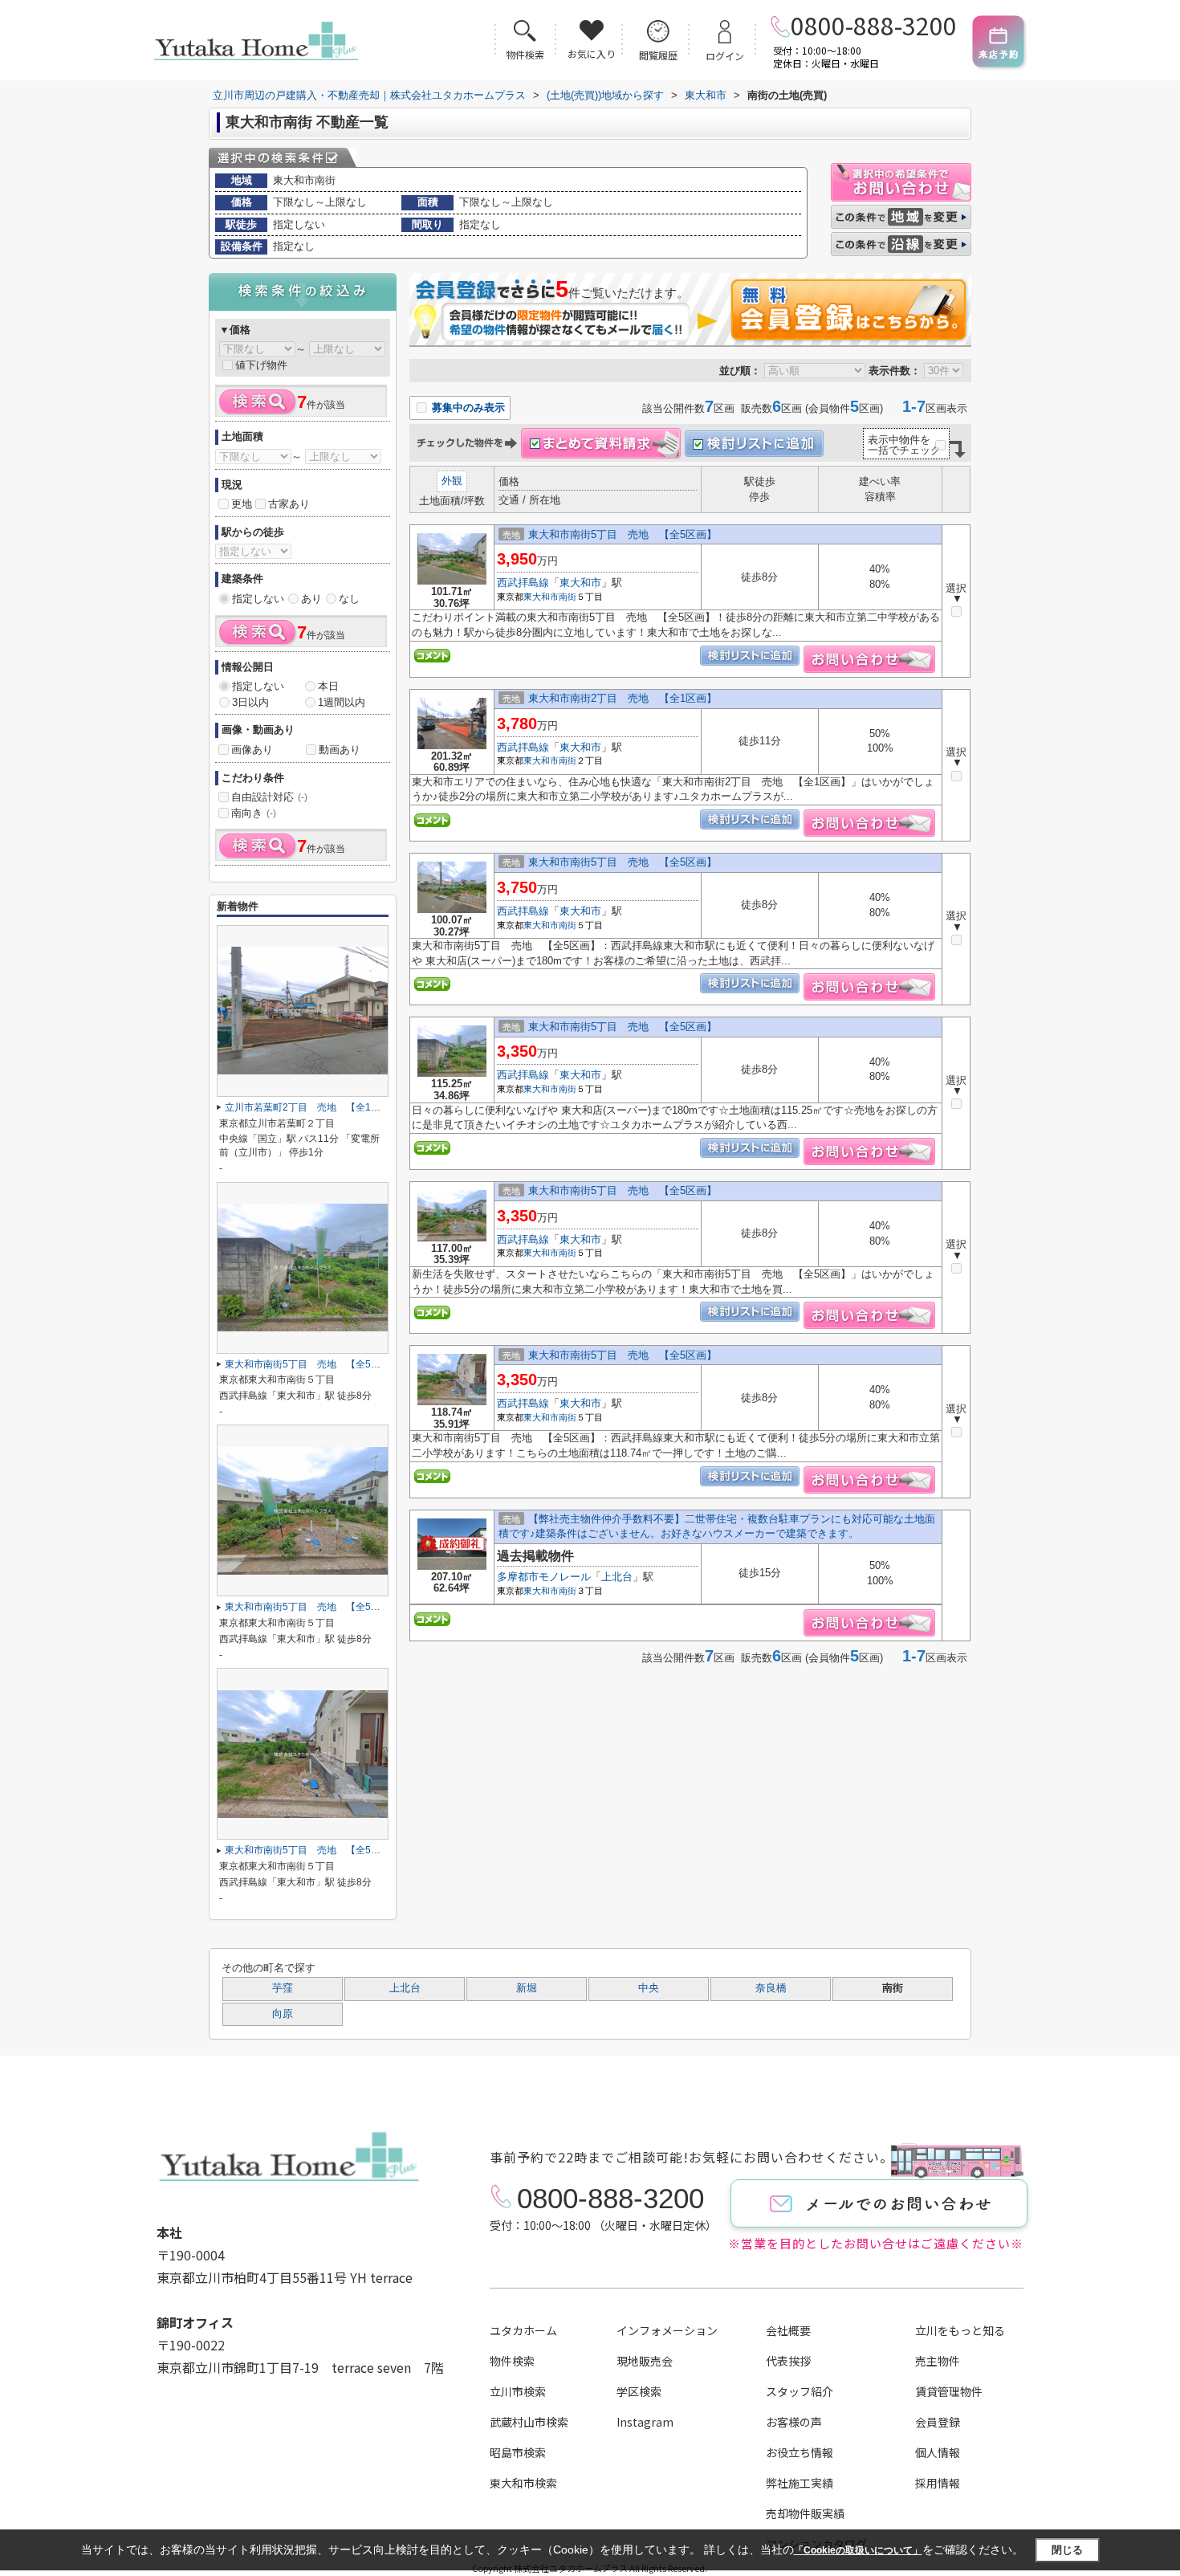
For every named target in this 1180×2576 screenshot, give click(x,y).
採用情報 (938, 2483)
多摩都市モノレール (544, 1577)
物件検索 (512, 2361)
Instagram (645, 2422)
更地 (242, 504)
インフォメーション (667, 2330)
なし (349, 599)
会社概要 (788, 2330)
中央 (649, 1988)
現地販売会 (645, 2361)
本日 (328, 686)
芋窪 (283, 1988)
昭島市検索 (518, 2452)
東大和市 (580, 583)
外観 (452, 481)
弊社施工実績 (800, 2483)
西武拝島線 (523, 583)
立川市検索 (518, 2391)
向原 (283, 2014)
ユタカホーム (523, 2330)
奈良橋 (771, 1988)
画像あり (252, 750)
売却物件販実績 (805, 2513)
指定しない (258, 599)
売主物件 (938, 2361)
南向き (254, 813)
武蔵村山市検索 (529, 2422)
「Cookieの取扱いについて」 (858, 2550)
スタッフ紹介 (800, 2391)
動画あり (340, 750)
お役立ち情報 (800, 2452)
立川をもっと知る (960, 2330)
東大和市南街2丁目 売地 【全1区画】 (623, 698)
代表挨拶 (788, 2361)
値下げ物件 (261, 365)
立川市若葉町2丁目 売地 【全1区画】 (312, 1107)
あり (311, 599)
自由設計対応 (269, 797)
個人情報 (938, 2452)
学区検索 (639, 2391)
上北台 (617, 1577)
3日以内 (250, 702)
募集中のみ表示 (467, 408)
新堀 (527, 1988)
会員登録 (938, 2422)
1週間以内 (342, 702)
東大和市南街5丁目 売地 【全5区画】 (623, 534)
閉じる (1067, 2550)
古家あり (289, 504)
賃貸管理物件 (949, 2391)
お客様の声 (794, 2422)
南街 (568, 597)
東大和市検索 (523, 2483)
